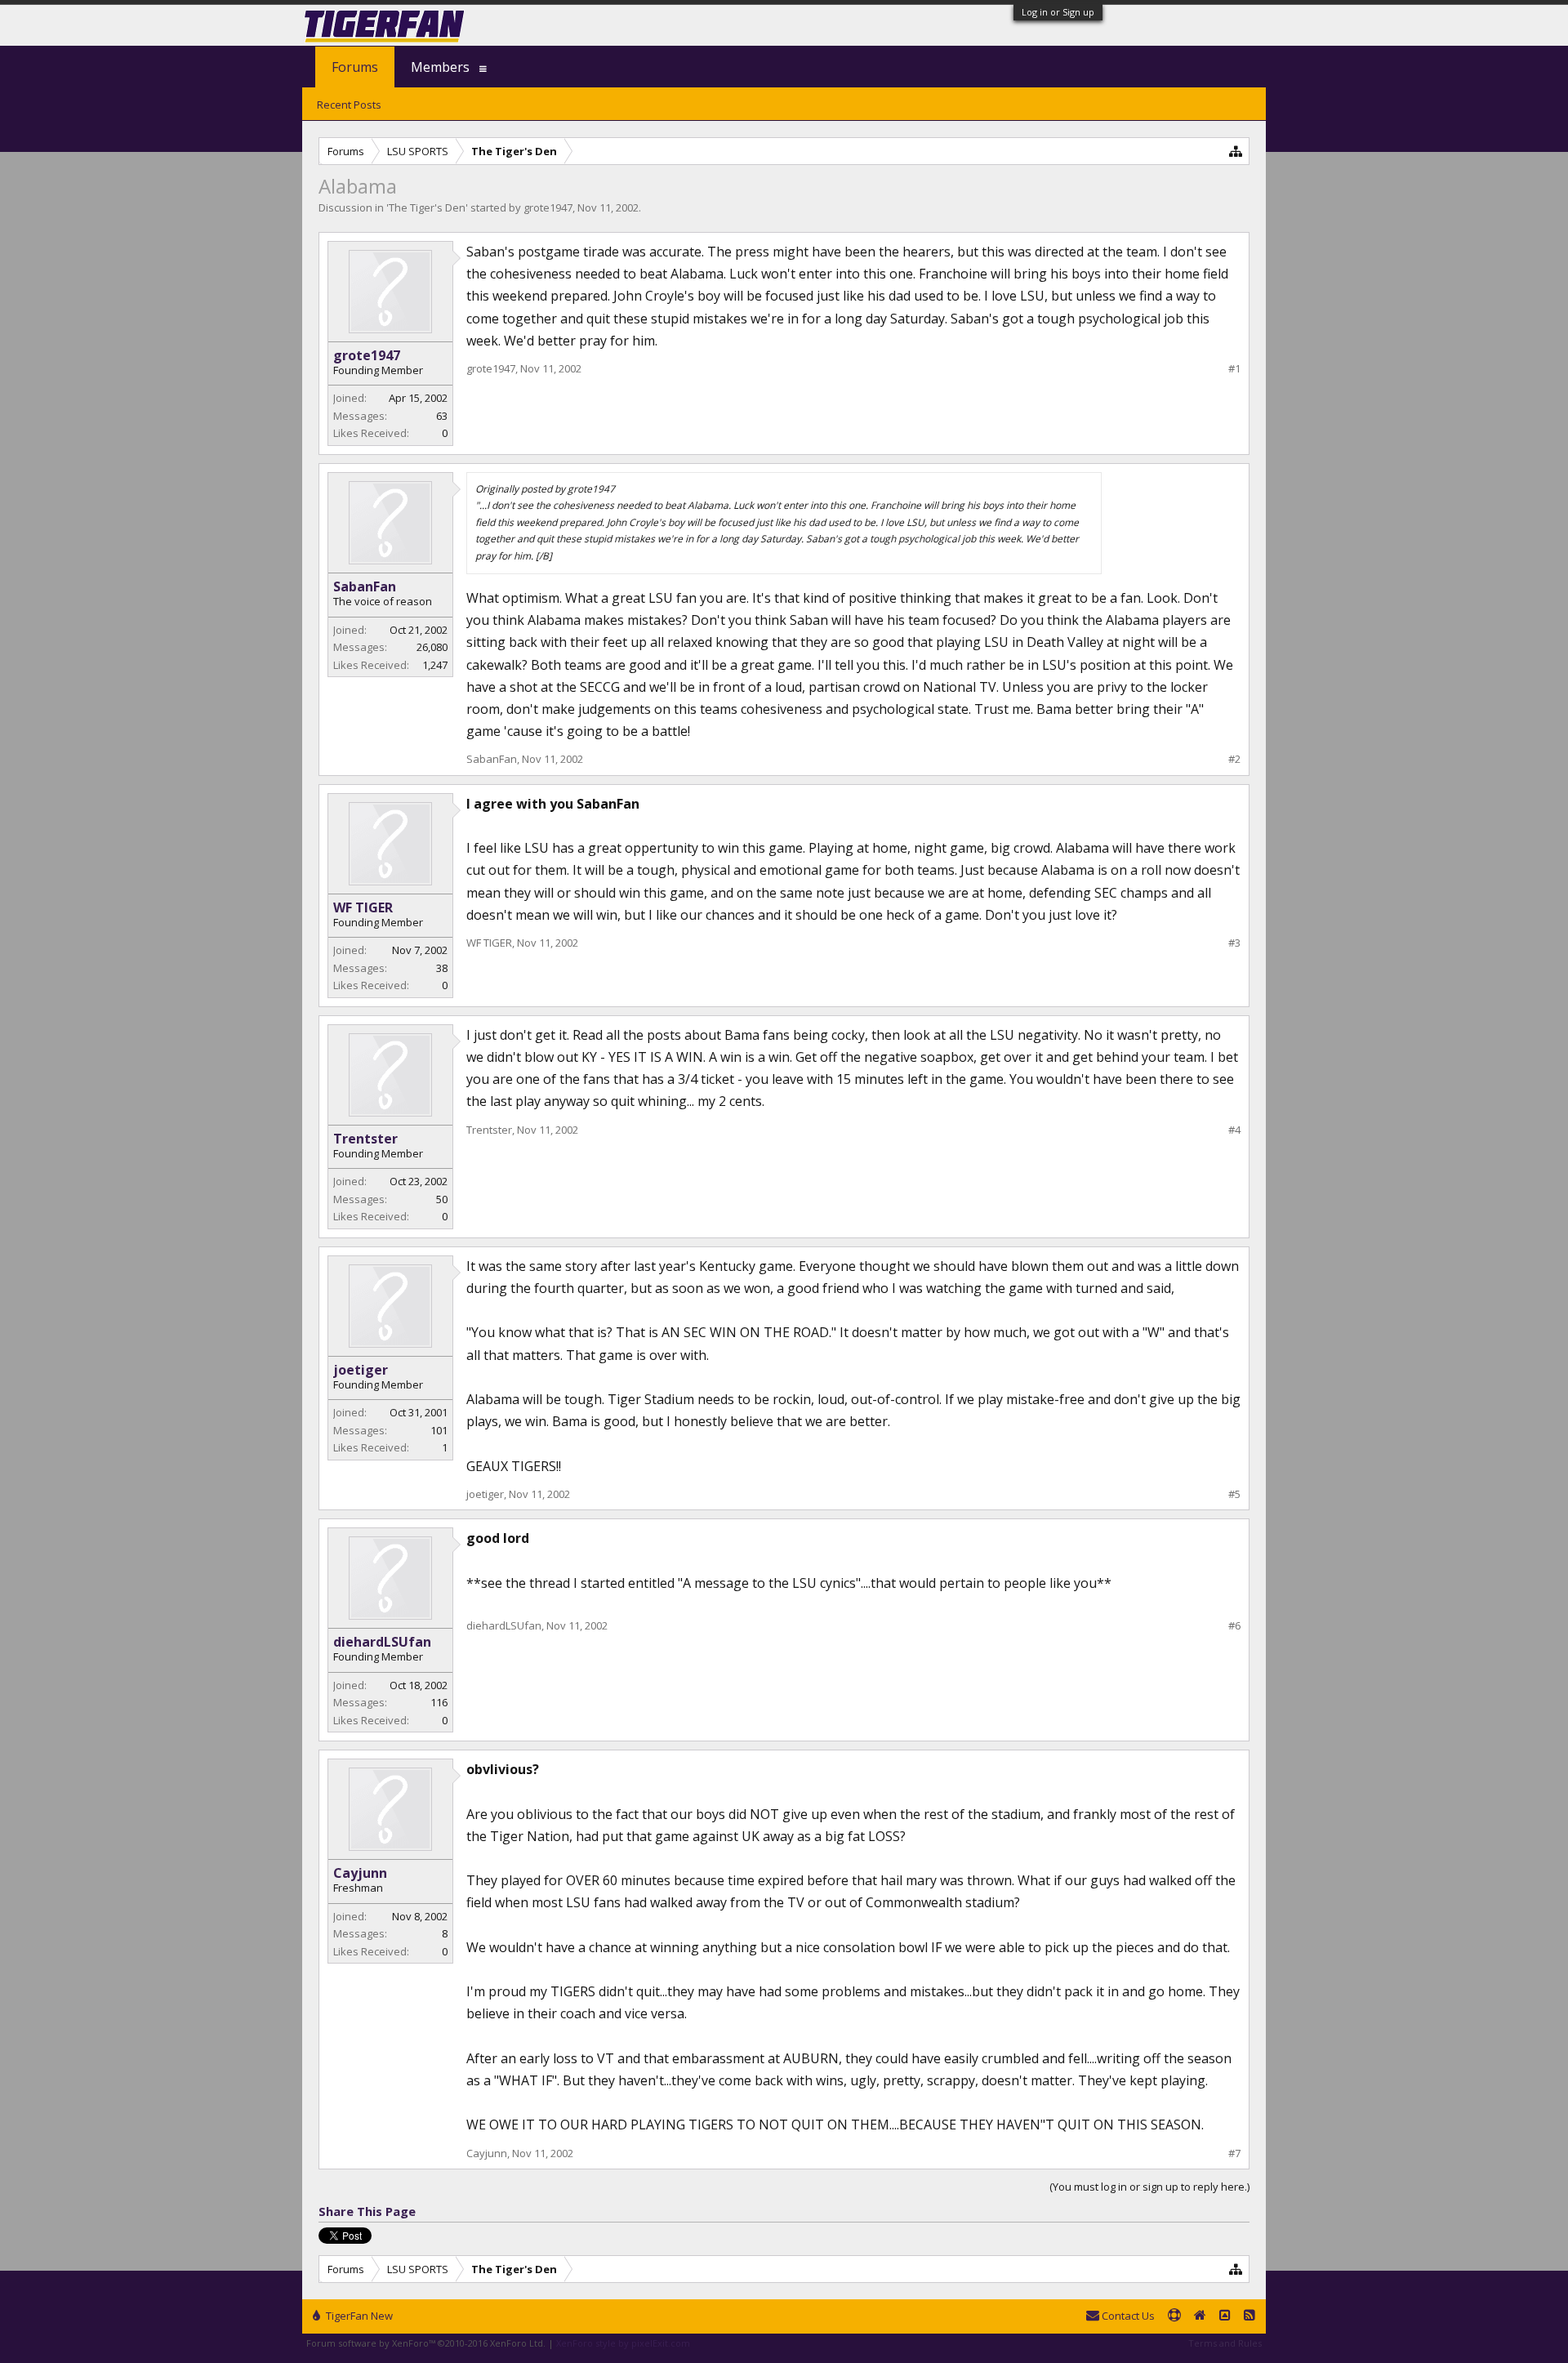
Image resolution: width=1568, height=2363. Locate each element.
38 (442, 968)
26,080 (432, 647)
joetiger (361, 1370)
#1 (1234, 369)
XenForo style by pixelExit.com (623, 2343)
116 (439, 1702)
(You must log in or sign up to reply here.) (1149, 2187)
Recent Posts (349, 105)
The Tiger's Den (427, 207)
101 (439, 1430)
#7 (1234, 2153)
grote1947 (548, 207)
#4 (1234, 1130)
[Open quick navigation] (1236, 151)
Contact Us (1127, 2316)
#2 (1234, 759)
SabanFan (365, 586)
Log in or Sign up (1058, 12)
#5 (1234, 1494)
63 (442, 416)
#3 (1234, 943)
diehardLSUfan (382, 1642)
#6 (1234, 1626)
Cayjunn (360, 1873)
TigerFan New (358, 2316)
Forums (355, 67)
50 (442, 1199)
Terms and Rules (1225, 2343)
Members (440, 67)
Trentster (365, 1139)
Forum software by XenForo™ (426, 2343)
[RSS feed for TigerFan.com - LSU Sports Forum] (1249, 2316)
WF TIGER (363, 907)
